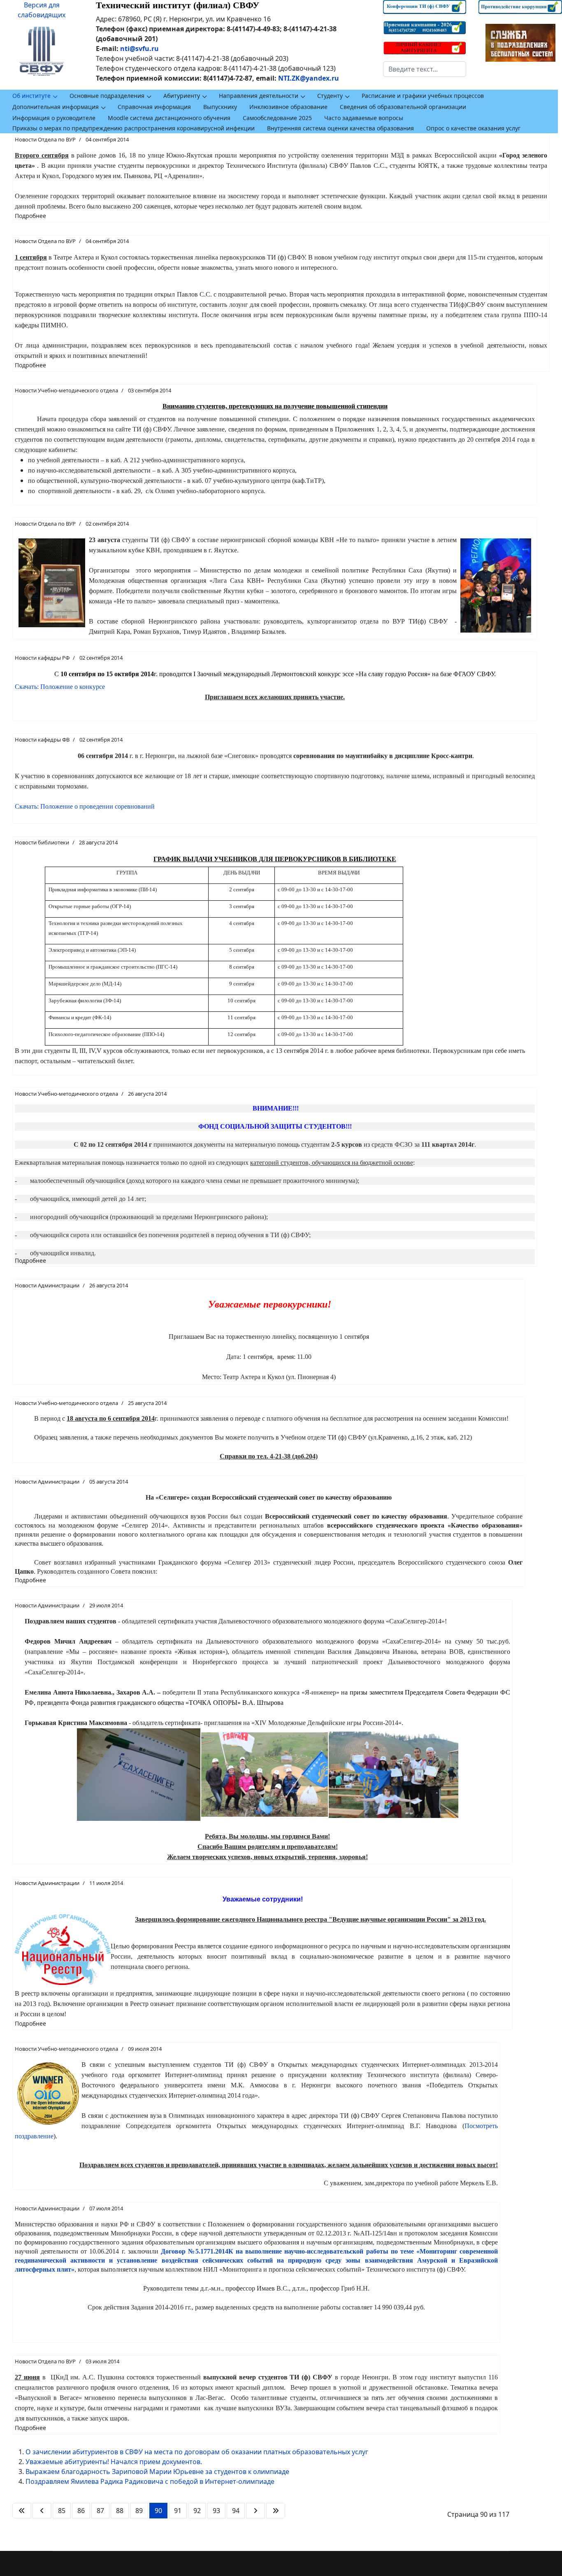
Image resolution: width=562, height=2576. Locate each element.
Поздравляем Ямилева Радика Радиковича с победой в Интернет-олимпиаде (150, 2481)
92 (197, 2511)
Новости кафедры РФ (42, 658)
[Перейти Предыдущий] (42, 2511)
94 (236, 2511)
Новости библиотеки (42, 842)
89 (139, 2511)
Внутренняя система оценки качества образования (340, 128)
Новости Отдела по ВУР (45, 139)
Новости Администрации (47, 1285)
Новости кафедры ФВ (42, 740)
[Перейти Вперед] (255, 2511)
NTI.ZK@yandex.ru (309, 78)
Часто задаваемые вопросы (364, 118)
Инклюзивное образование (288, 107)
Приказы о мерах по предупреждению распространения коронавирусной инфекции (134, 128)
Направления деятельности (259, 96)
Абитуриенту (182, 96)
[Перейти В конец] (276, 2511)
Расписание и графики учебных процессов (423, 96)
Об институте (31, 96)
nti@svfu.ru (139, 49)
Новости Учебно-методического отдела (66, 390)
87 (100, 2511)
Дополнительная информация (56, 107)
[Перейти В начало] (22, 2511)
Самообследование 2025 (277, 118)
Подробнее (30, 216)
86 (81, 2511)
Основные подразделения (107, 96)
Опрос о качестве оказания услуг (473, 128)
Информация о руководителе (54, 118)
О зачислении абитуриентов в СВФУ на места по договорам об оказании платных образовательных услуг (197, 2452)
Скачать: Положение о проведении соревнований (85, 806)
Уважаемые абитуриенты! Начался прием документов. (114, 2462)
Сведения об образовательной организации (403, 107)
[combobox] (425, 69)
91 (178, 2511)
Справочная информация (154, 107)
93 (216, 2511)
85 (62, 2511)
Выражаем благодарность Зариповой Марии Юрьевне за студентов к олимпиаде (157, 2472)
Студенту (330, 96)
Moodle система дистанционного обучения (169, 118)
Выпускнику (220, 107)
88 (120, 2511)
